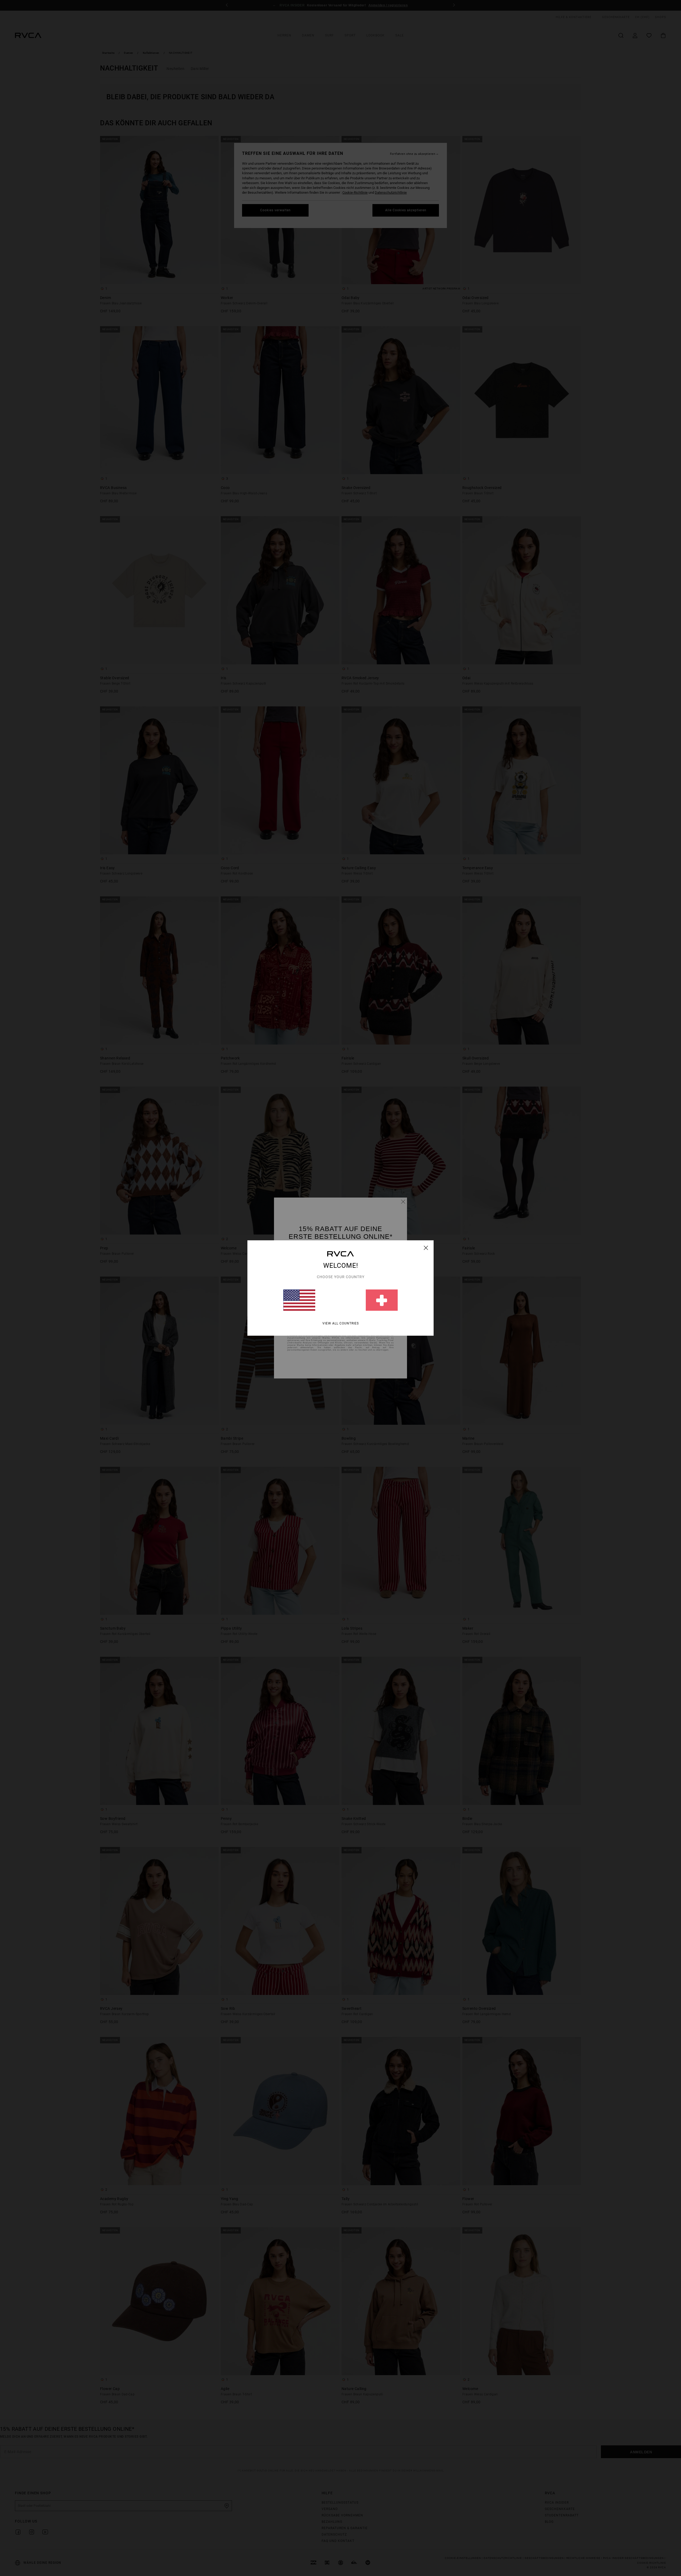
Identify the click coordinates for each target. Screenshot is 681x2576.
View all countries (341, 1323)
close (426, 1248)
